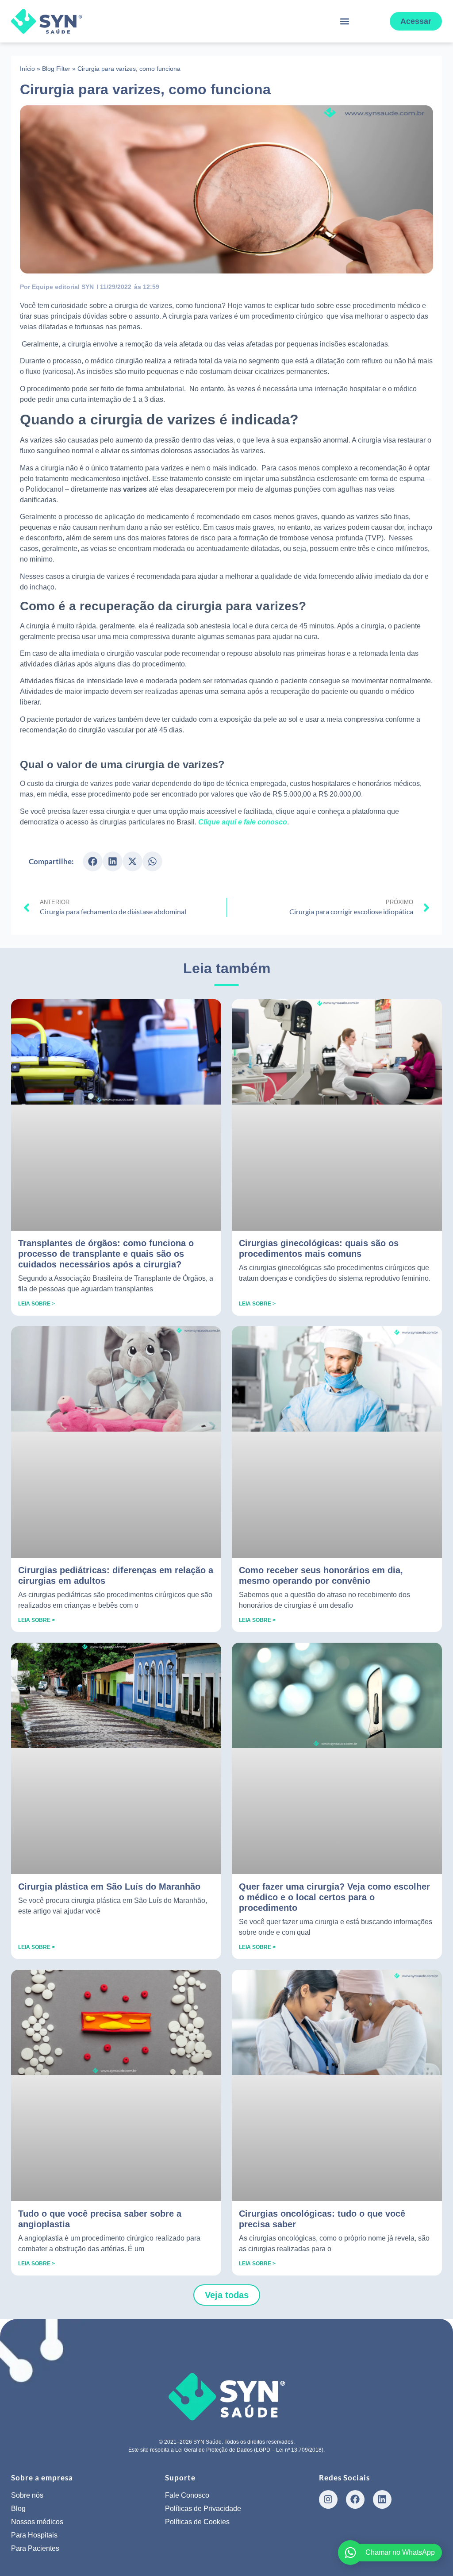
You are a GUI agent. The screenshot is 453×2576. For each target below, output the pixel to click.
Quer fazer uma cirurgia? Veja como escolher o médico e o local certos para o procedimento (334, 1897)
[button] (345, 21)
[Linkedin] (382, 2499)
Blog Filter (56, 69)
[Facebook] (355, 2499)
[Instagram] (328, 2499)
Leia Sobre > (36, 1304)
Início (27, 69)
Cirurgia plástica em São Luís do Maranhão (109, 1887)
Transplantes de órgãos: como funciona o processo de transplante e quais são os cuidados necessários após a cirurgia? (106, 1254)
